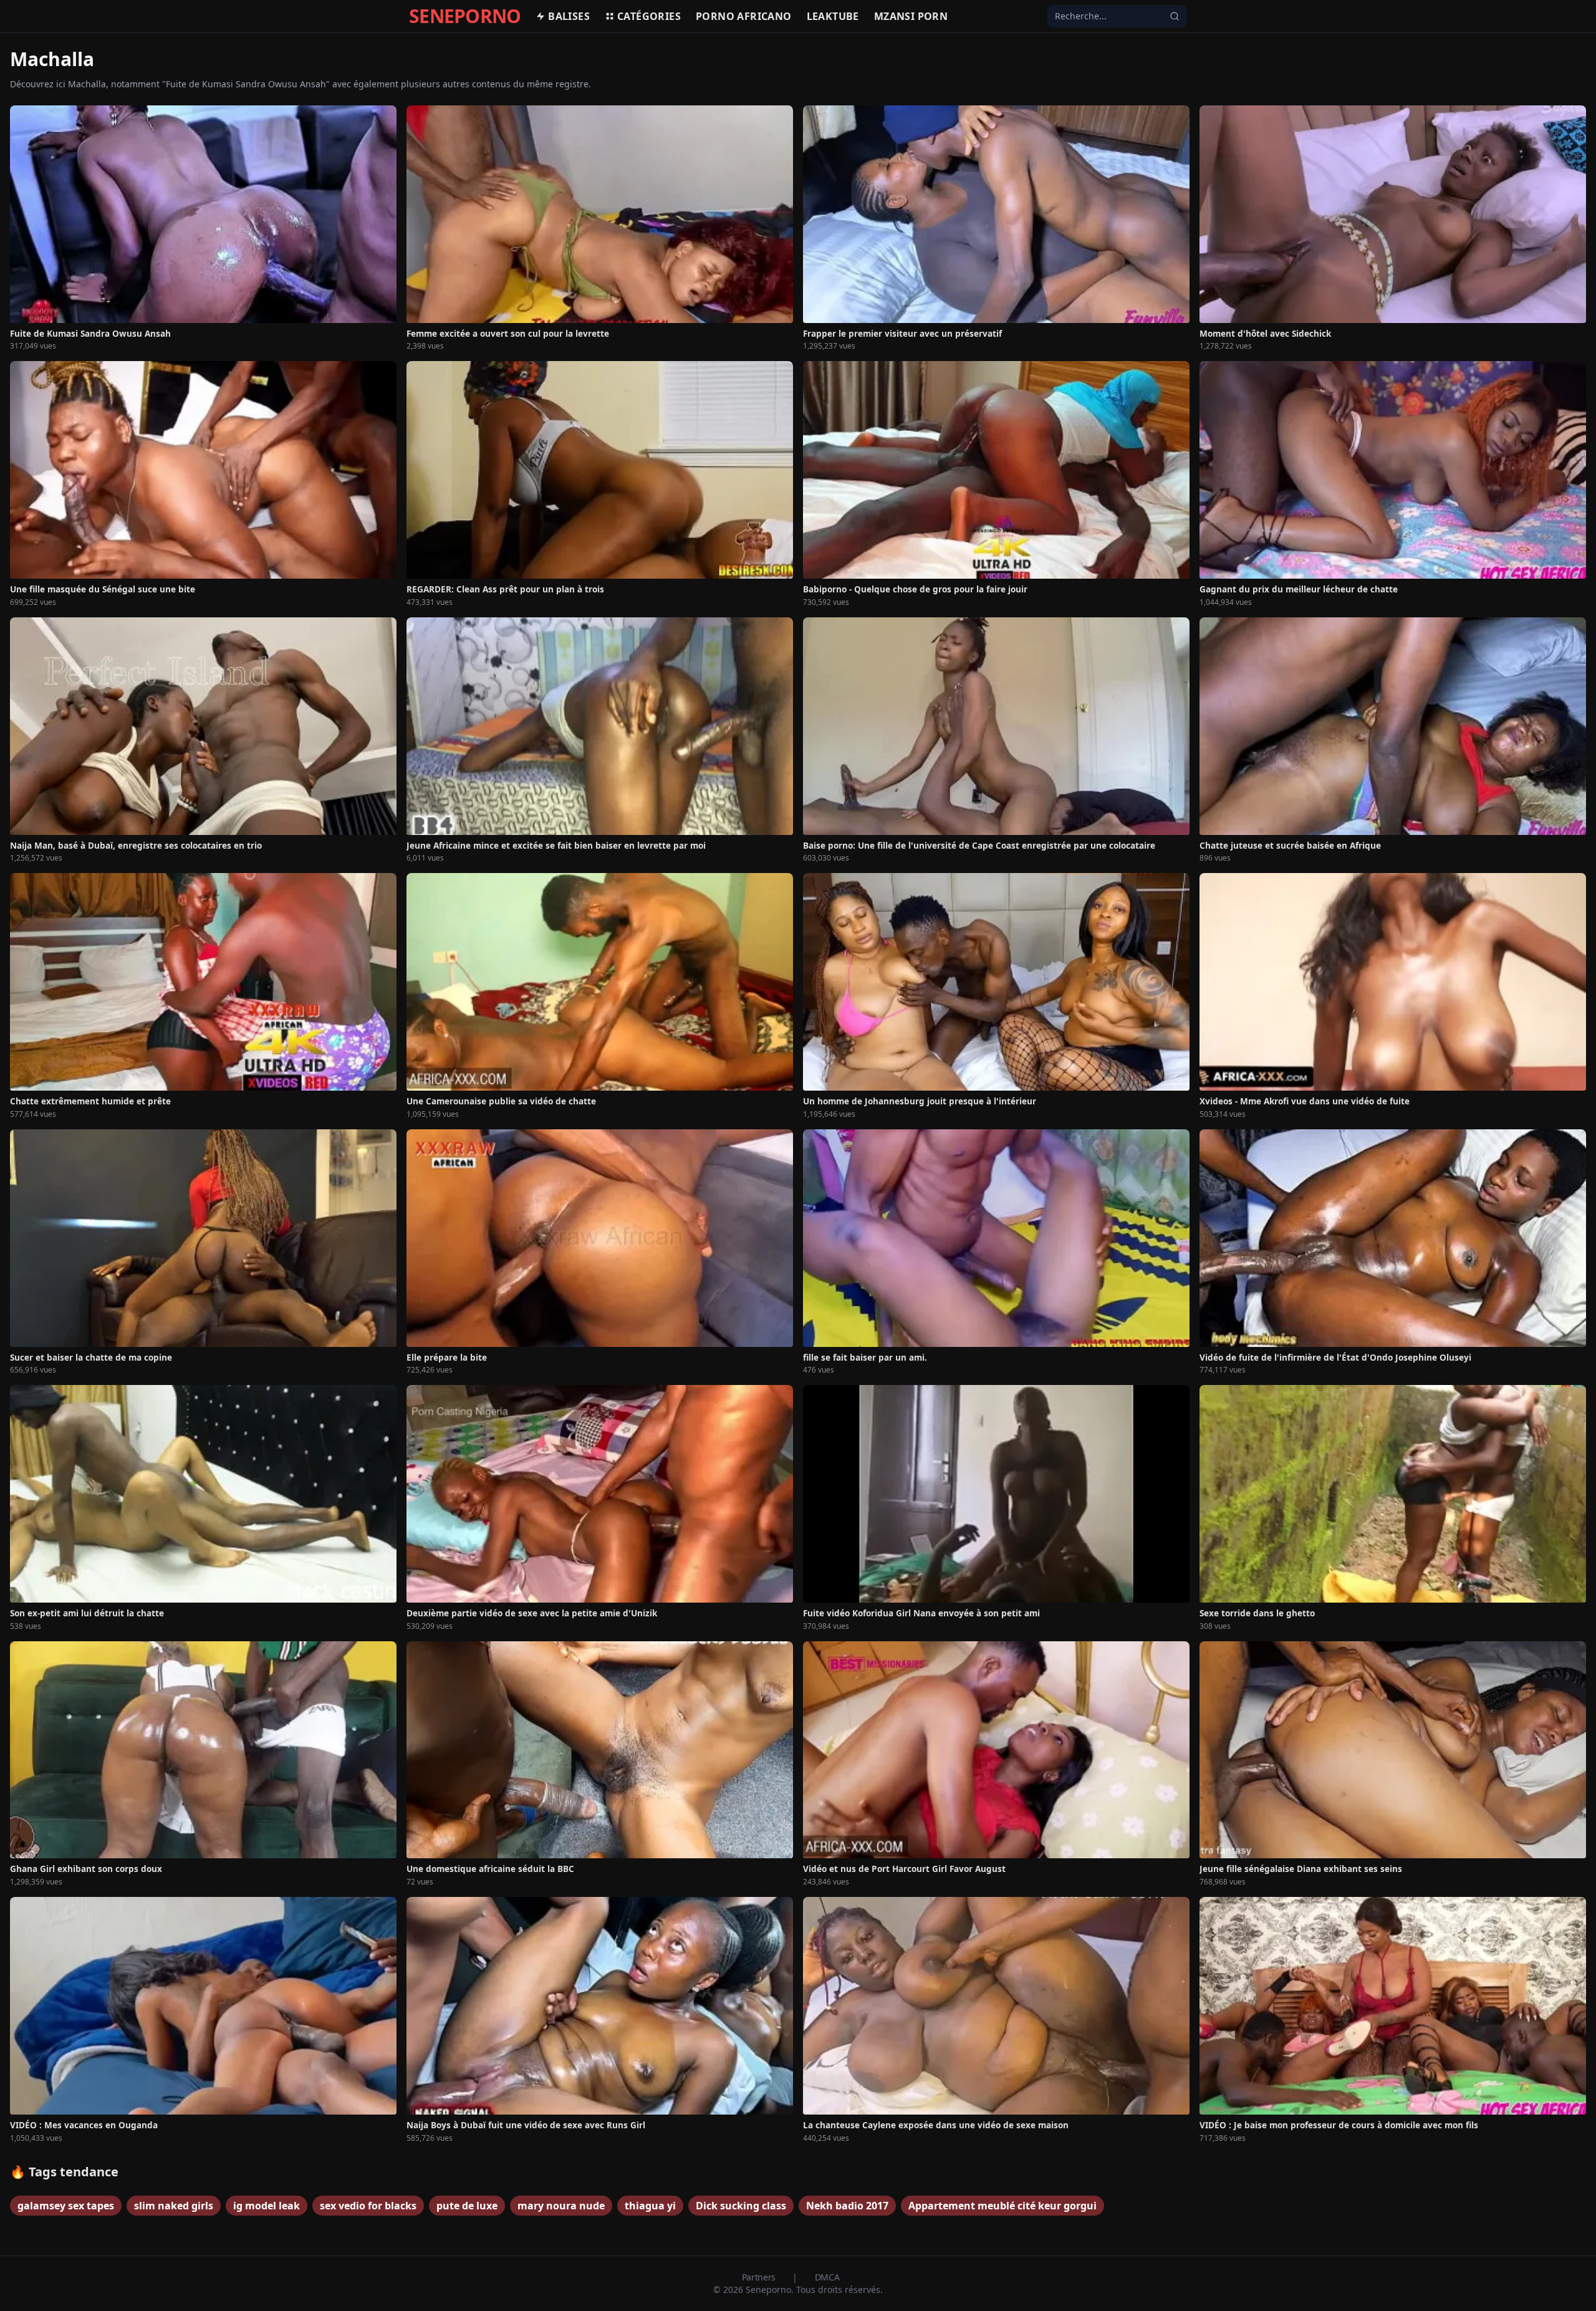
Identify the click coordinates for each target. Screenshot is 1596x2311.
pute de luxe (467, 2206)
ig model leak (267, 2206)
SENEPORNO (465, 16)
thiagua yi (650, 2206)
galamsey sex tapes (66, 2206)
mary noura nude (561, 2206)
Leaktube (833, 16)
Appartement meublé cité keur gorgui (1002, 2206)
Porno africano (744, 16)
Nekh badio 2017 (847, 2206)
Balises (569, 16)
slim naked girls (174, 2206)
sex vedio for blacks (368, 2206)
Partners (760, 2277)
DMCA (827, 2277)
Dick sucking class (741, 2206)
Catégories (649, 16)
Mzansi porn (911, 16)
